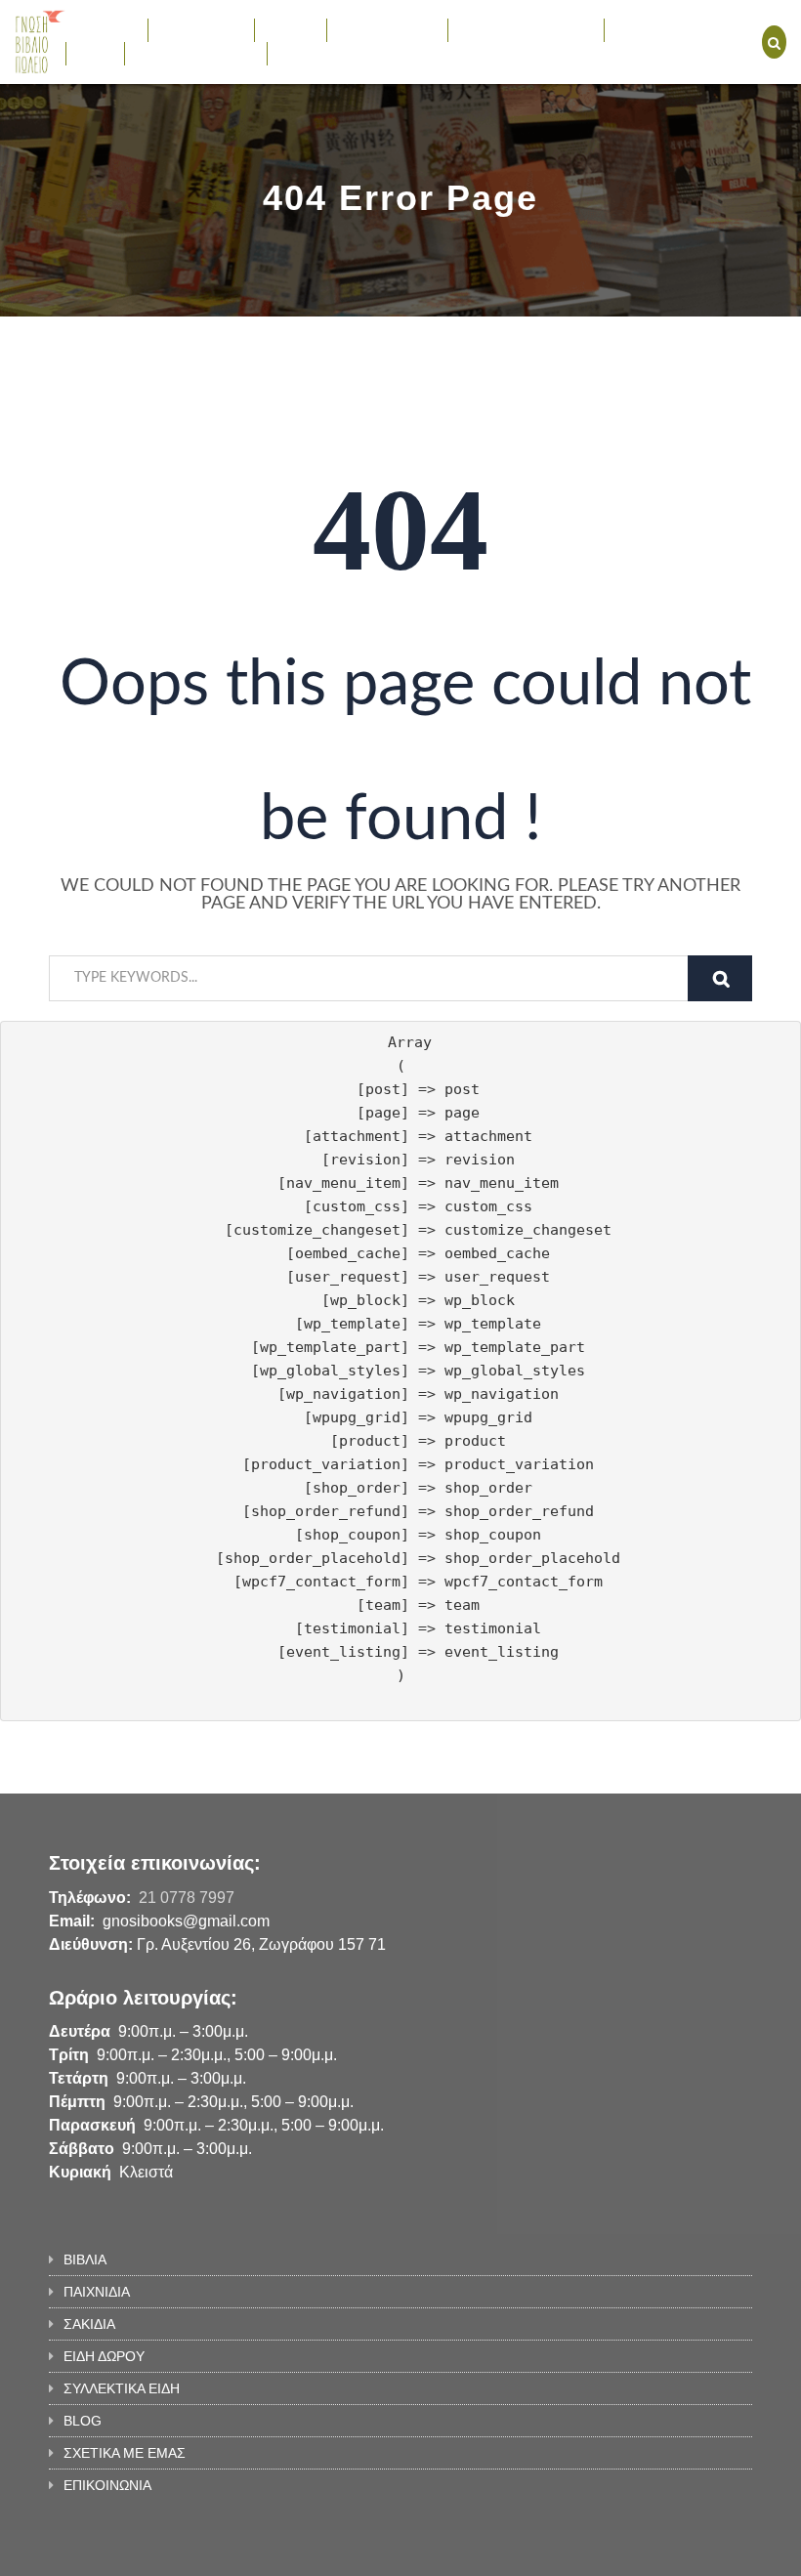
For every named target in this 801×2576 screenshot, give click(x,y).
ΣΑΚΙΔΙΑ (291, 29)
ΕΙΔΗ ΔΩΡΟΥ (378, 29)
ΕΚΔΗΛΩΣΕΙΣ (657, 29)
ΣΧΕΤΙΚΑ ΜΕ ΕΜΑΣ (196, 53)
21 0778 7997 (187, 1898)
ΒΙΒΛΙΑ (97, 29)
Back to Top (672, 2552)
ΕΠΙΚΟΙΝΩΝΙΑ (321, 53)
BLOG (95, 53)
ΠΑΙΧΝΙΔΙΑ (191, 29)
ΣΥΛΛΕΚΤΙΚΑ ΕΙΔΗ (516, 29)
